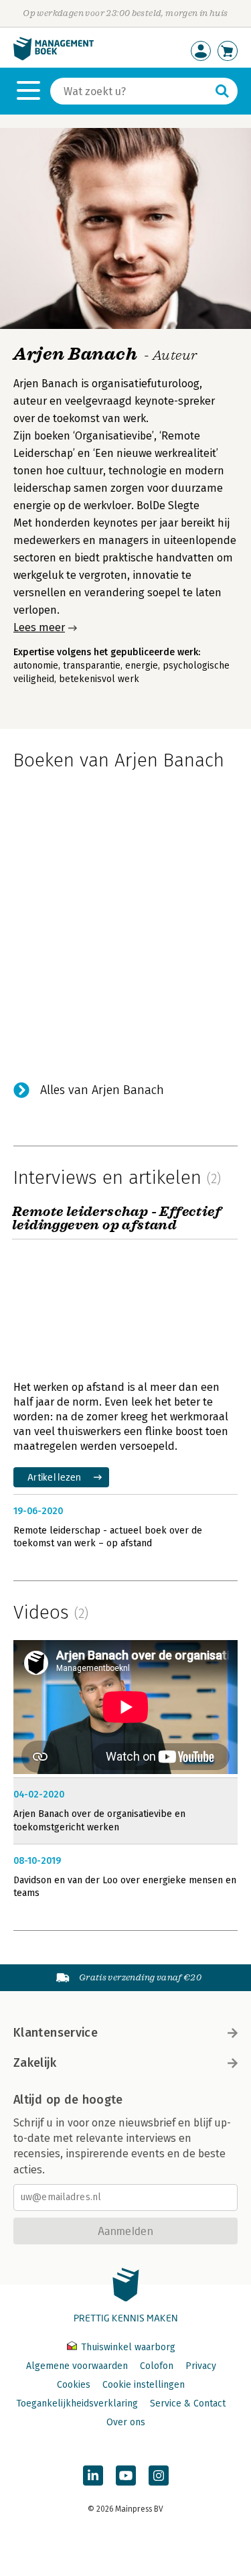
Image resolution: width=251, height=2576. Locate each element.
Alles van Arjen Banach (102, 1090)
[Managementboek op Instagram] (159, 2476)
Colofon (157, 2366)
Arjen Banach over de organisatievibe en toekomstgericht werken (99, 1821)
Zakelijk (35, 2063)
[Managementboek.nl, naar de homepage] (54, 57)
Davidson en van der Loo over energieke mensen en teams (125, 1887)
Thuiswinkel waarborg (127, 2347)
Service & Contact (188, 2403)
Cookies (74, 2385)
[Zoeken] (222, 91)
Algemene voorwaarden (77, 2366)
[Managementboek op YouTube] (126, 2476)
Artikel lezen (55, 1477)
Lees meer (39, 627)
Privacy (201, 2366)
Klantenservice (56, 2033)
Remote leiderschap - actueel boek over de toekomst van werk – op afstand (108, 1537)
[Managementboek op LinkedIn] (93, 2476)
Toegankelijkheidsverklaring (77, 2403)
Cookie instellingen (144, 2385)
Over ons (126, 2422)
